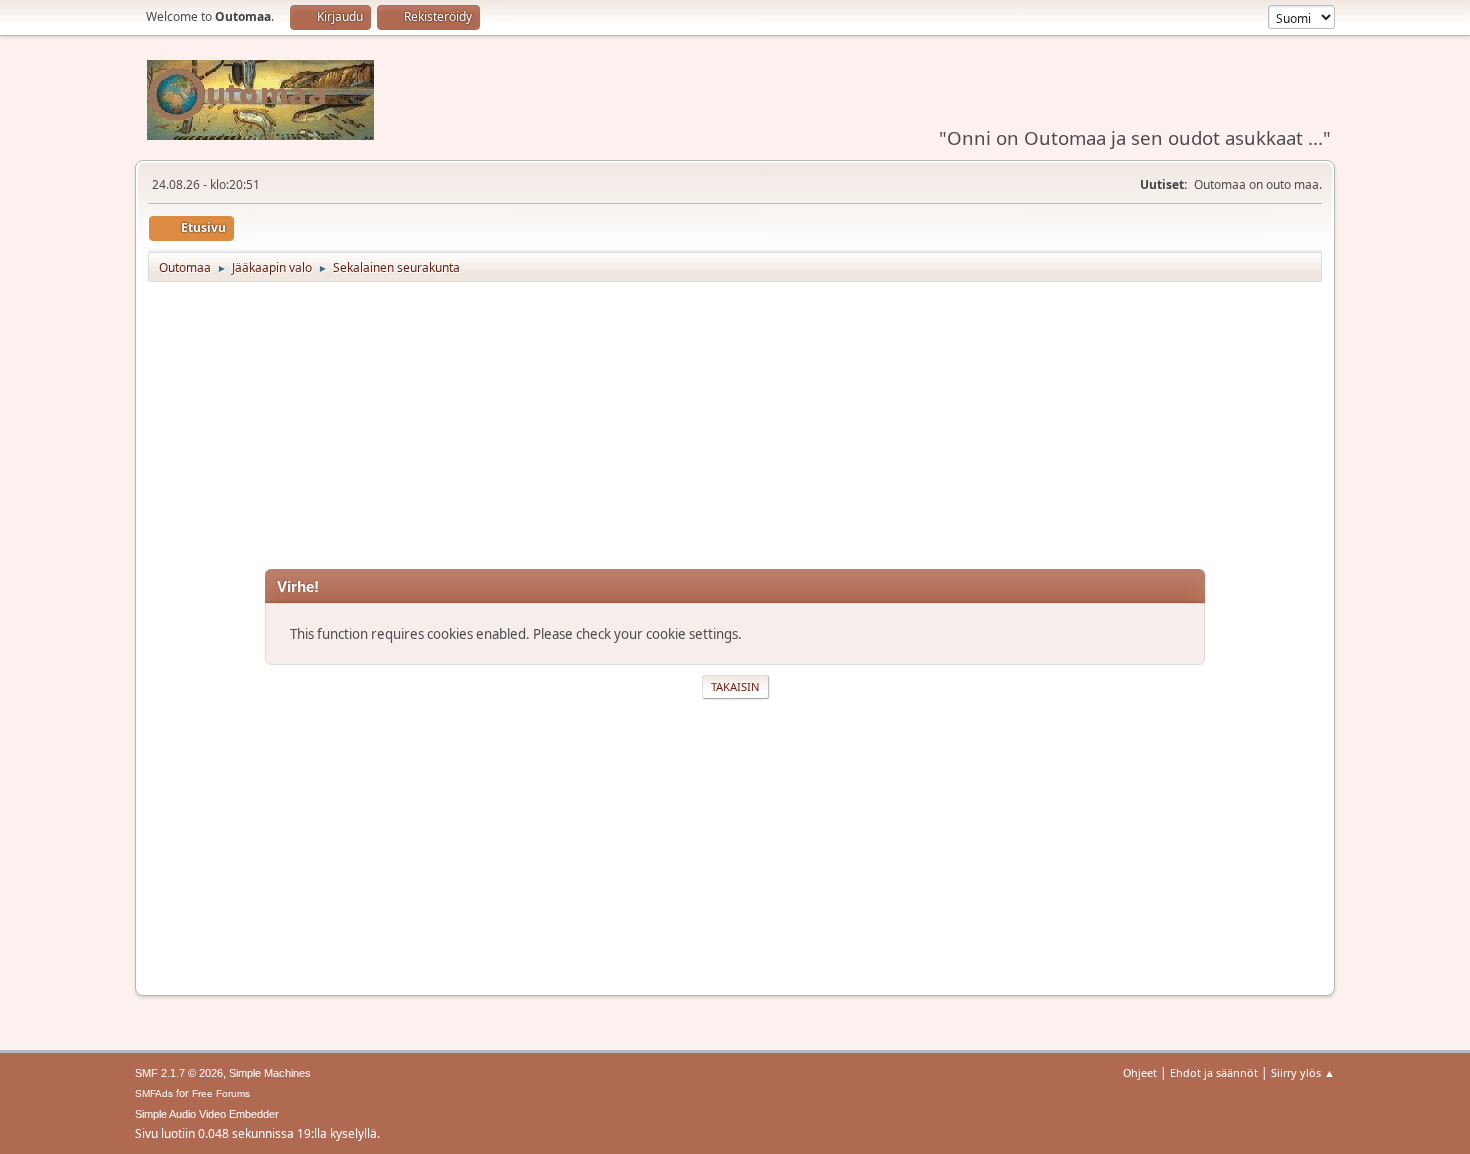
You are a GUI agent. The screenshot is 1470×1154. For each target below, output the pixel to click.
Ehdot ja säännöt (1214, 1072)
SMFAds (154, 1093)
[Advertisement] (735, 429)
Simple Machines (270, 1073)
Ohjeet (1140, 1072)
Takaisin (735, 686)
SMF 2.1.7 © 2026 (179, 1073)
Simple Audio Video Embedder (207, 1114)
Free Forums (221, 1093)
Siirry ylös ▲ (1303, 1072)
